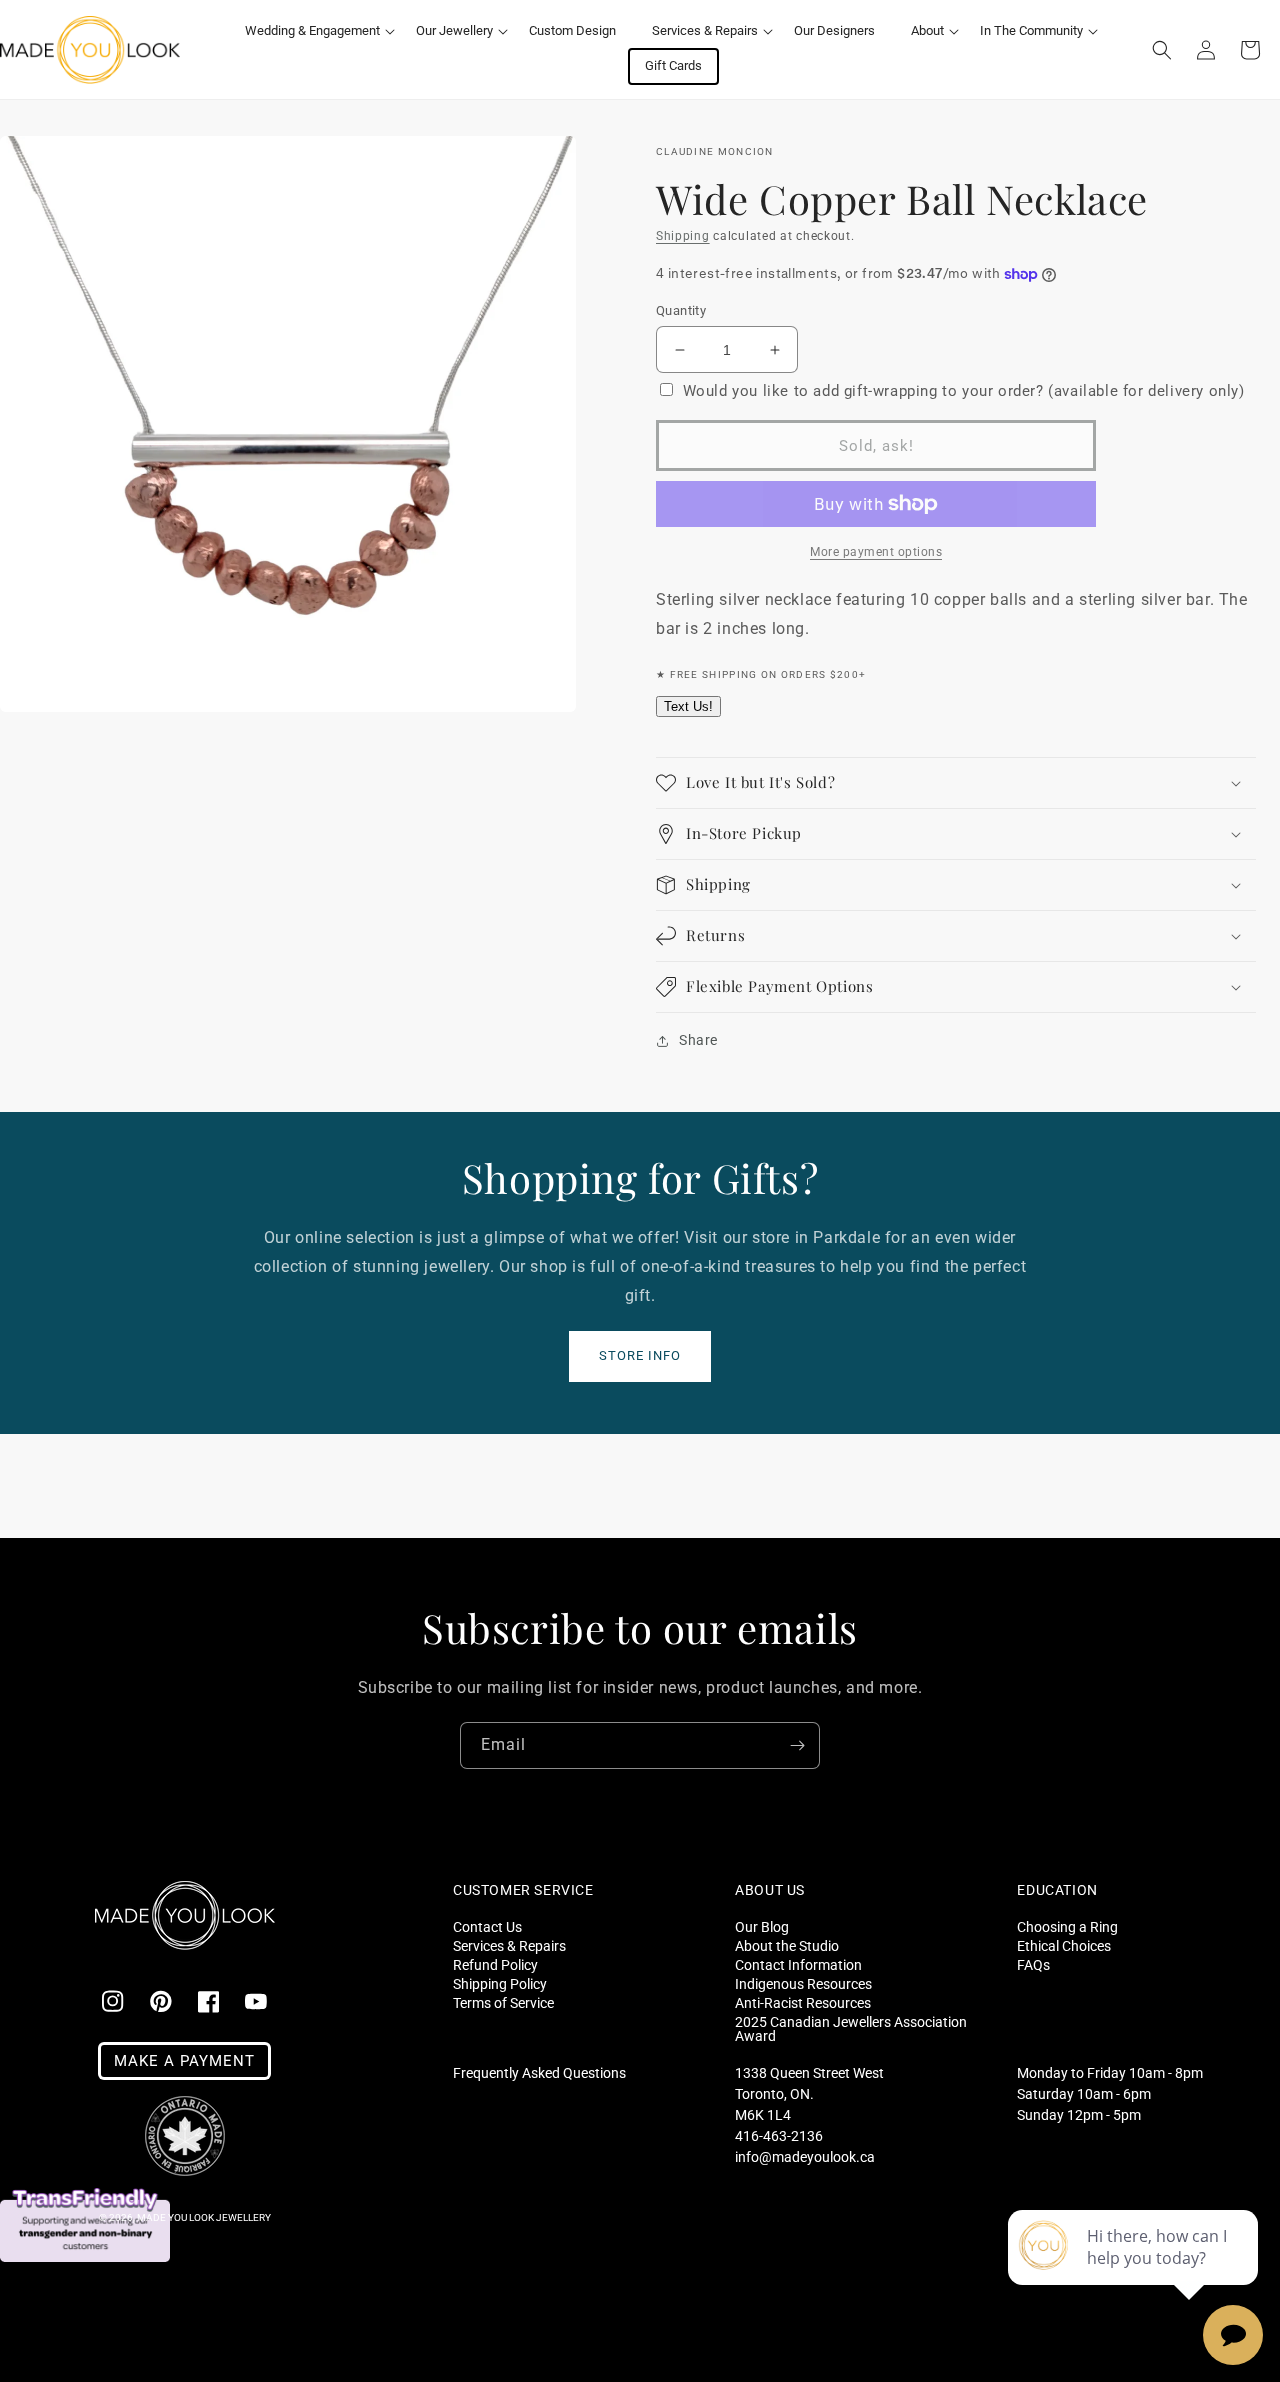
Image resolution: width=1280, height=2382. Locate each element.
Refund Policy (495, 1964)
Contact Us (487, 1927)
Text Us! (688, 706)
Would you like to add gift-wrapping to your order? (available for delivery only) (964, 391)
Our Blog (762, 1927)
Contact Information (798, 1964)
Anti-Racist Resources (803, 2002)
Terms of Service (503, 2002)
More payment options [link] (876, 552)
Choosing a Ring (1067, 1927)
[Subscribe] (797, 1745)
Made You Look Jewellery (204, 2217)
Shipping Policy (500, 1983)
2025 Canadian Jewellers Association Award (851, 2028)
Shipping (683, 236)
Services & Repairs (509, 1945)
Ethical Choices (1064, 1945)
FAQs (1033, 1964)
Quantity (681, 310)
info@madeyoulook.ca (805, 2157)
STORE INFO (640, 1355)
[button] (312, 31)
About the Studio (787, 1945)
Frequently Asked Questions (539, 2073)
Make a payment (184, 2061)
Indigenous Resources (803, 1983)
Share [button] (698, 1040)
